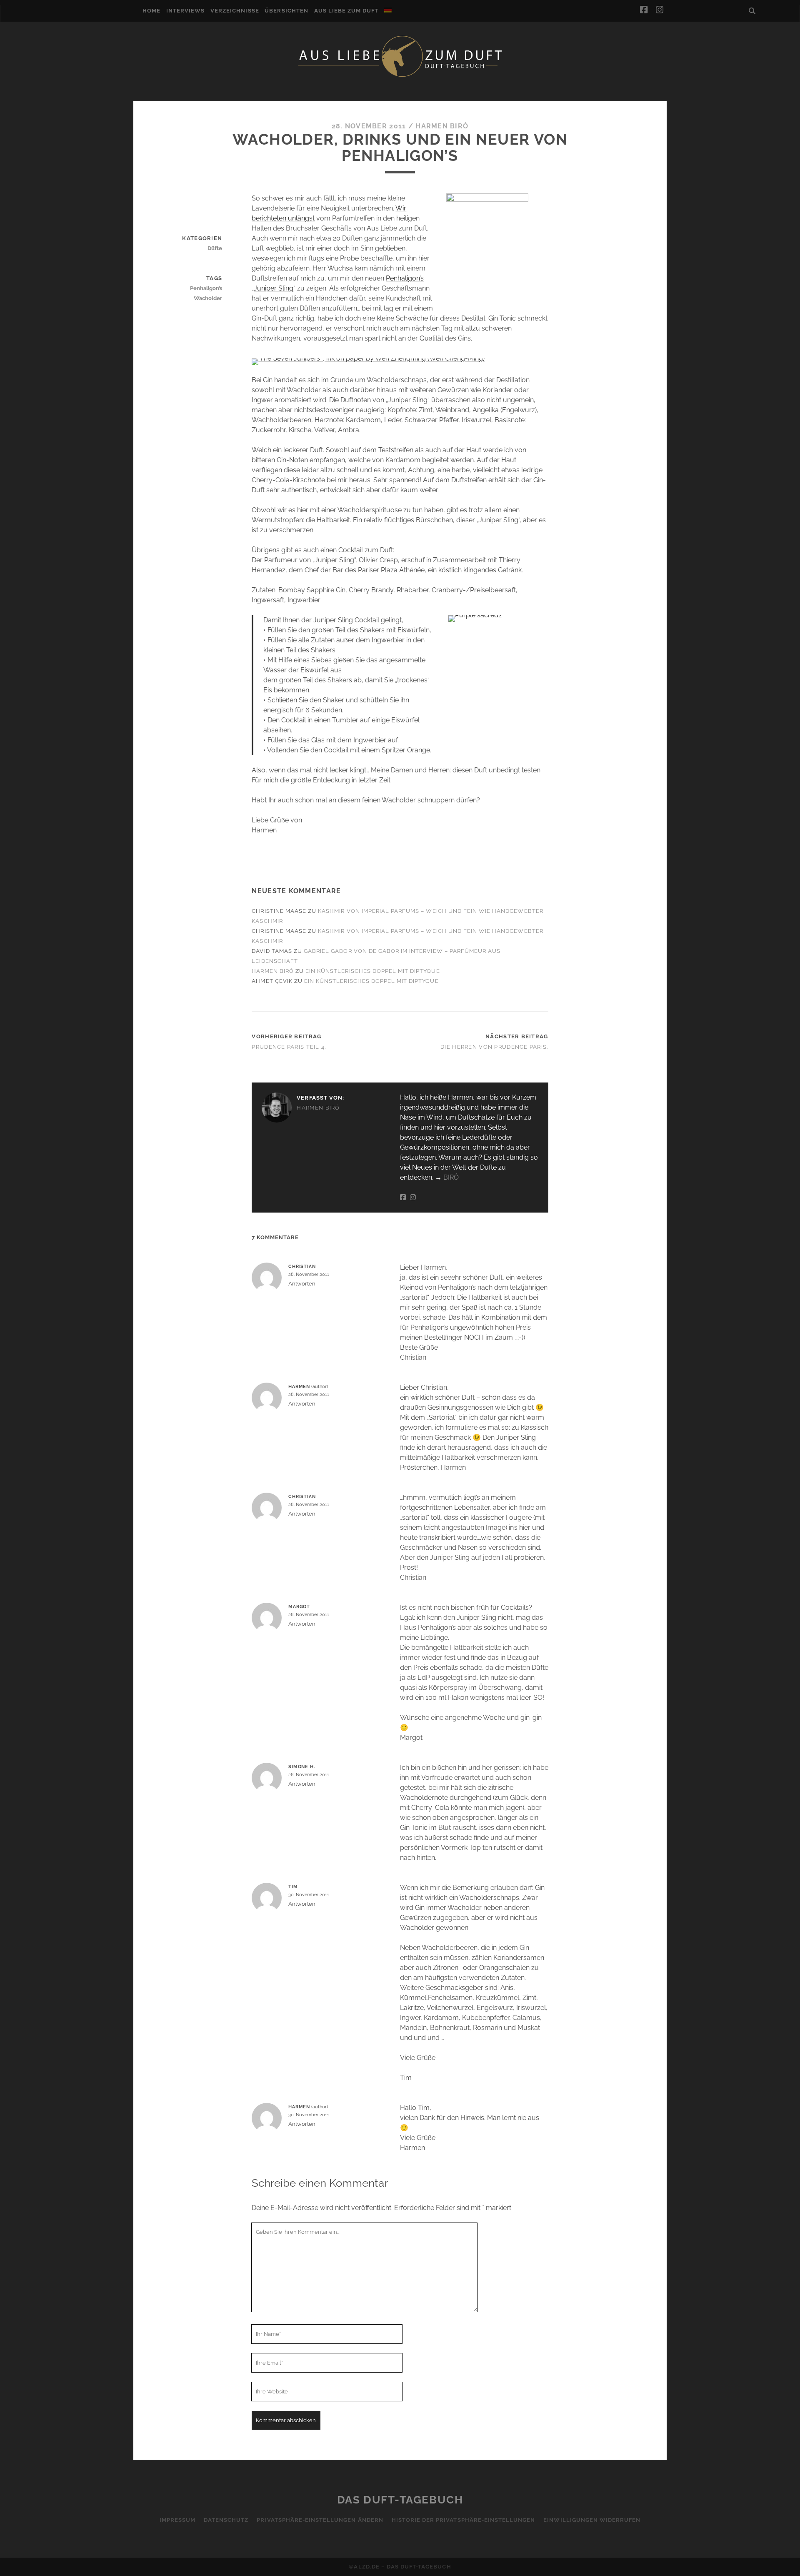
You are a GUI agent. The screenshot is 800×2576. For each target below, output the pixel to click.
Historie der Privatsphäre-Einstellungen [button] (464, 2520)
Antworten (302, 1284)
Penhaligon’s (405, 278)
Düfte (215, 248)
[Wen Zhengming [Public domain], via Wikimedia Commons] (368, 358)
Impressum (177, 2520)
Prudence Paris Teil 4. (289, 1047)
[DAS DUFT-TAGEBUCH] (400, 76)
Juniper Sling (274, 288)
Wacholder (208, 298)
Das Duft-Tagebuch (400, 2500)
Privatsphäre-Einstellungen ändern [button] (320, 2520)
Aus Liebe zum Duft (346, 11)
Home (151, 11)
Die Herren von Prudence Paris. (494, 1047)
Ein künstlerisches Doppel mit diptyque (373, 971)
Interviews (185, 11)
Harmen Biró (442, 126)
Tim (293, 1887)
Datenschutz (226, 2520)
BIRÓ (451, 1177)
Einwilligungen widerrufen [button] (592, 2520)
